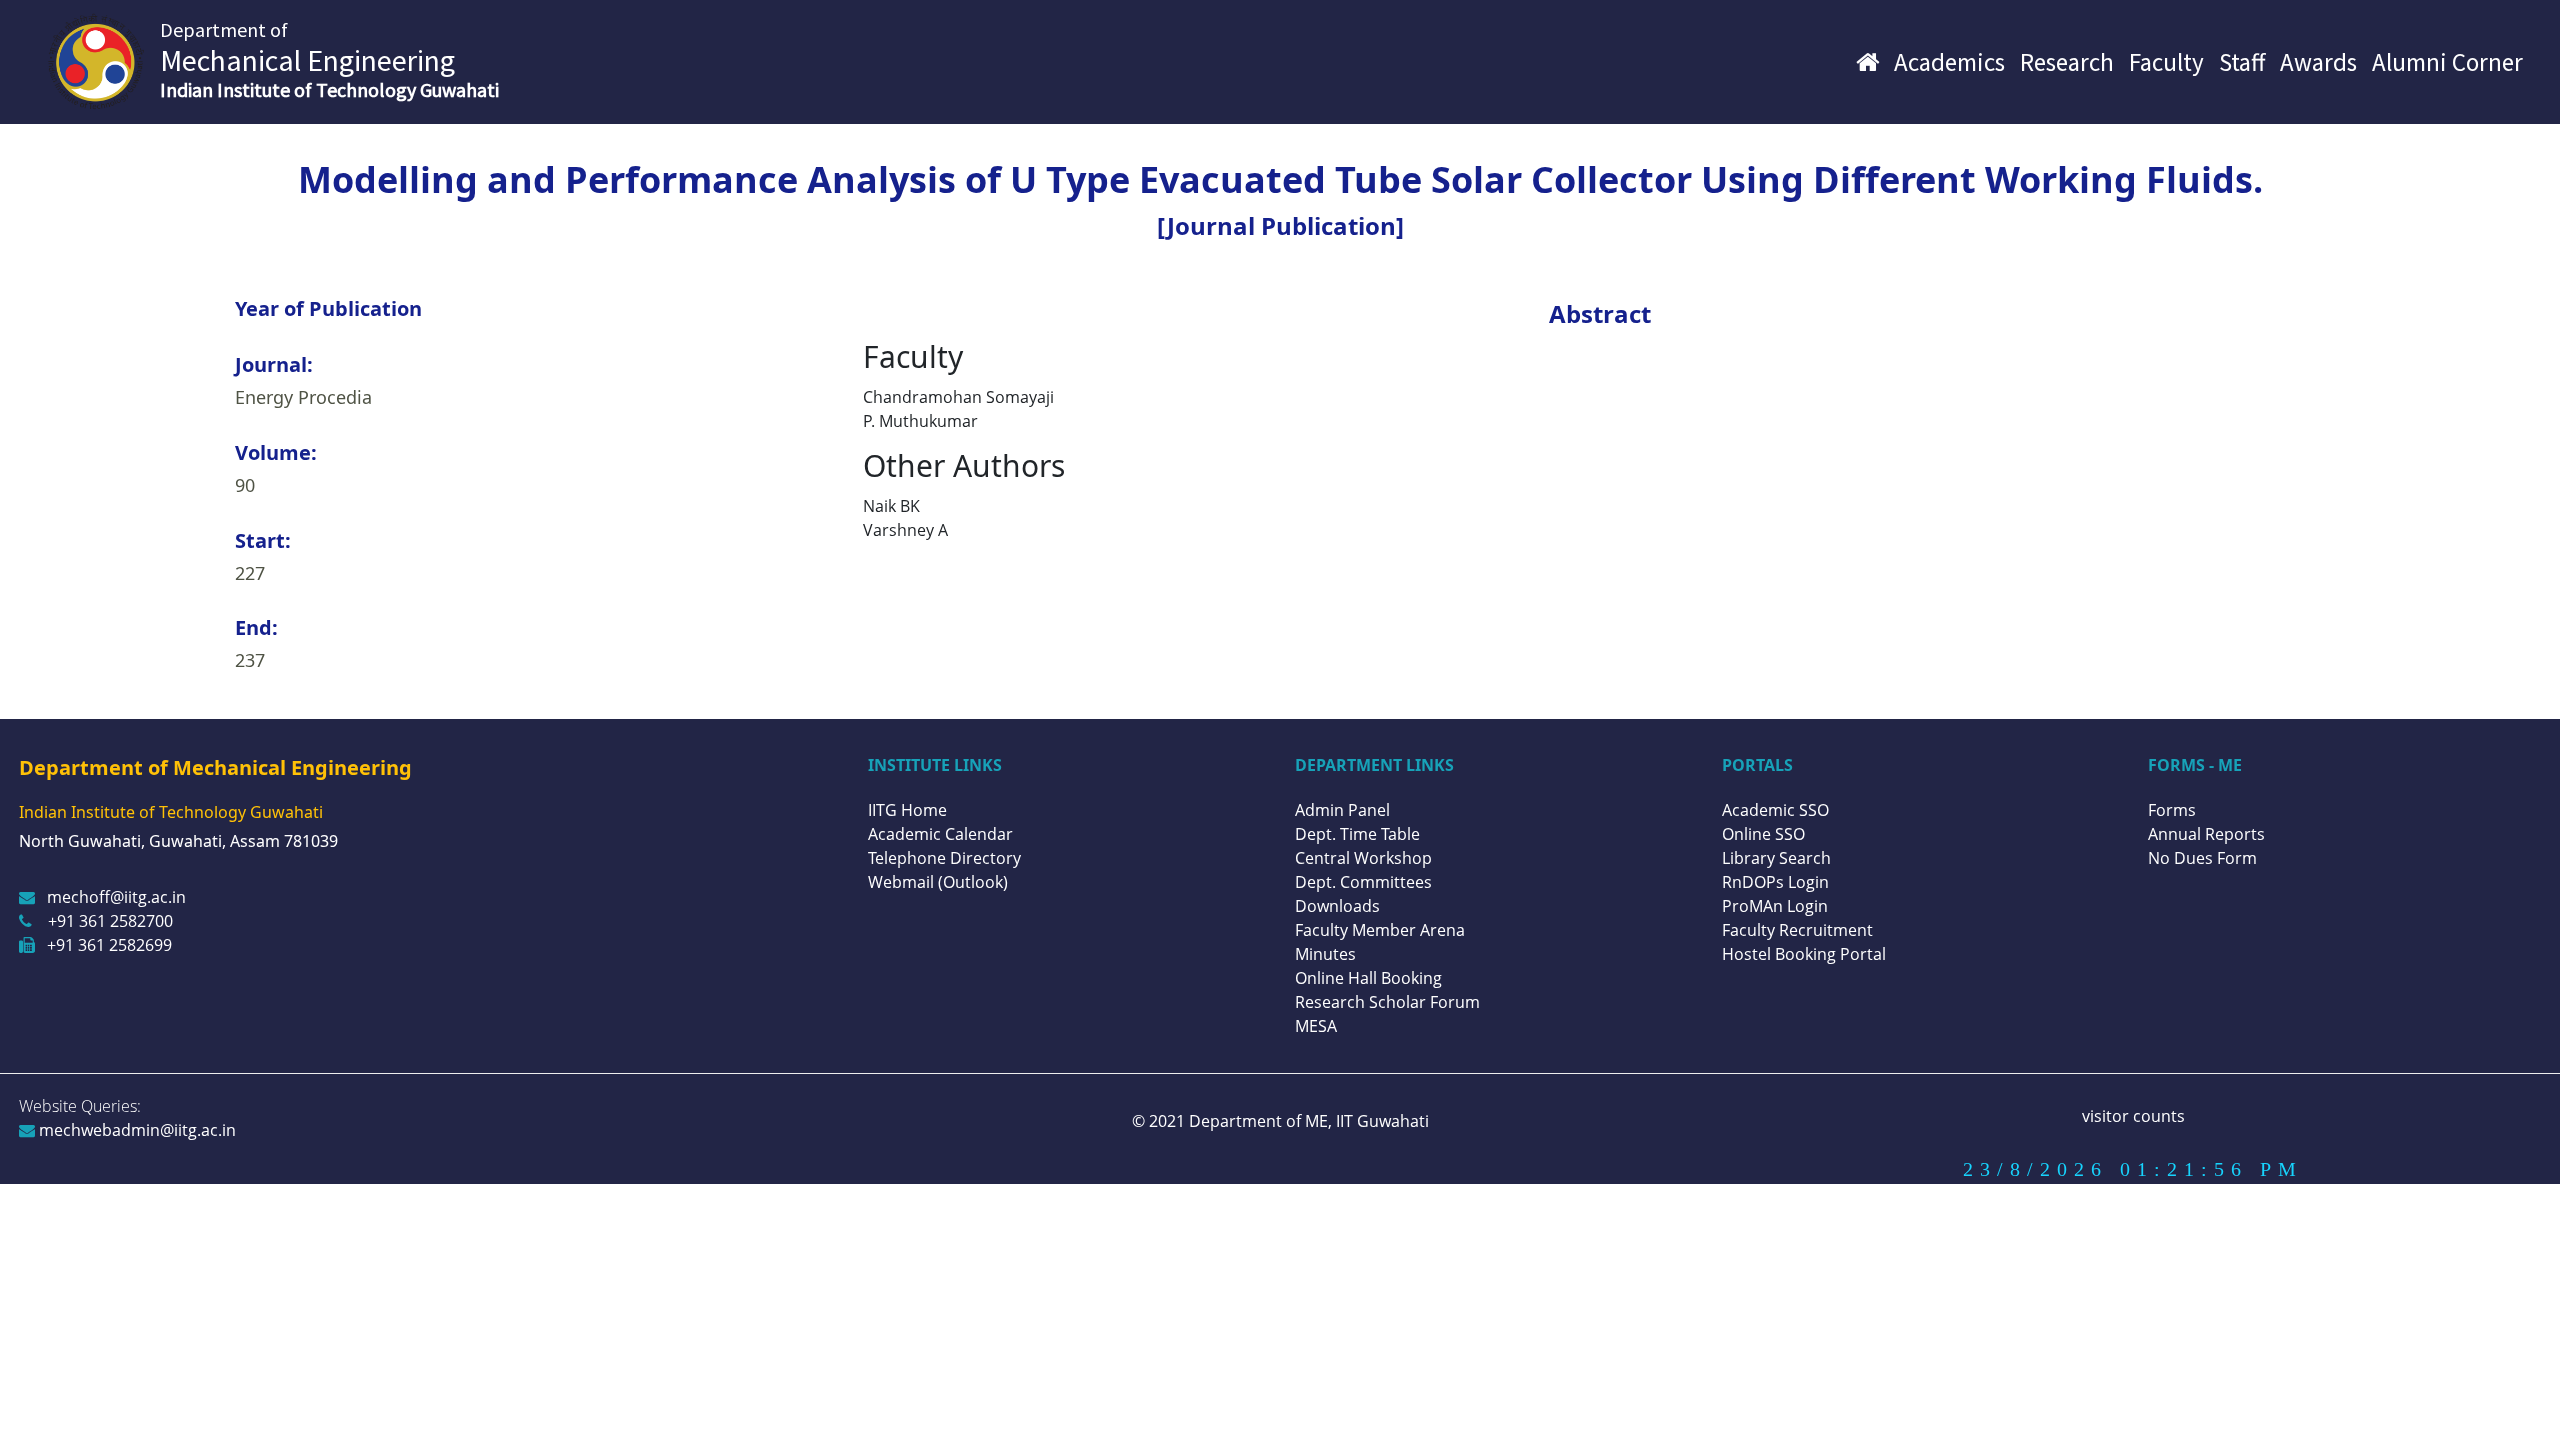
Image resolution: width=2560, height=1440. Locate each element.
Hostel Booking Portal (1804, 954)
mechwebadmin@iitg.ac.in (135, 1130)
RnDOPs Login (1775, 882)
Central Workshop (1363, 858)
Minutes (1325, 954)
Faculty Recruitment (1797, 930)
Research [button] (2067, 62)
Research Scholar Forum (1387, 1002)
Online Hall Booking (1368, 978)
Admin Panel (1342, 810)
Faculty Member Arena (1380, 930)
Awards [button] (2318, 62)
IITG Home (907, 810)
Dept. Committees (1363, 882)
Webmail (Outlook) (938, 882)
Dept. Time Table (1357, 834)
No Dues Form (2202, 858)
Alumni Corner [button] (2447, 62)
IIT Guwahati (1380, 1121)
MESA (1316, 1026)
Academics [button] (1949, 62)
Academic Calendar (940, 834)
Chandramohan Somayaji (958, 397)
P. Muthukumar (920, 421)
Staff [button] (2242, 62)
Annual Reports (2206, 834)
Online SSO (1763, 834)
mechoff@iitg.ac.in (116, 897)
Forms (2172, 810)
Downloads (1337, 906)
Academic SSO (1775, 810)
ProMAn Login (1775, 906)
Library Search (1776, 858)
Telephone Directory (944, 858)
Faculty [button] (2166, 62)
